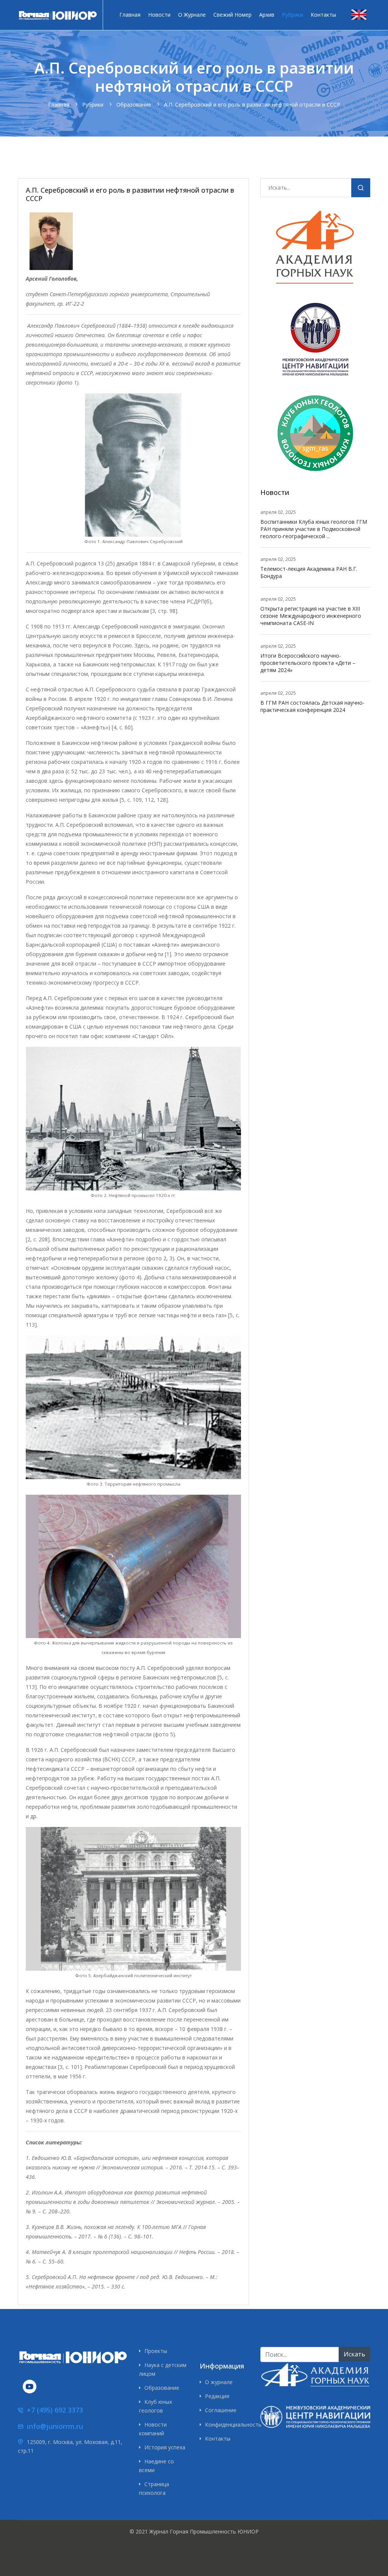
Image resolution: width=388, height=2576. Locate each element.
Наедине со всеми (156, 2465)
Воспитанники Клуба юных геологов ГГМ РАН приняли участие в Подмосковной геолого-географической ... (314, 529)
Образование (162, 2388)
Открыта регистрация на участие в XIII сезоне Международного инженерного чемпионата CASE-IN (311, 616)
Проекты (156, 2351)
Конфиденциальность (227, 2424)
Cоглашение (221, 2410)
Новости (159, 15)
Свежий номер (232, 15)
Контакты (323, 15)
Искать (361, 189)
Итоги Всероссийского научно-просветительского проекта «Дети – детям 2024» (308, 663)
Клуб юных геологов (156, 2406)
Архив (267, 15)
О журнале (192, 15)
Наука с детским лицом (163, 2369)
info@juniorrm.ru (55, 2426)
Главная (130, 15)
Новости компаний (153, 2429)
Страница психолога (154, 2488)
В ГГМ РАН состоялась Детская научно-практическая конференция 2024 (312, 706)
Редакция (217, 2396)
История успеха (165, 2447)
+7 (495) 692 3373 (55, 2410)
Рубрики (293, 15)
